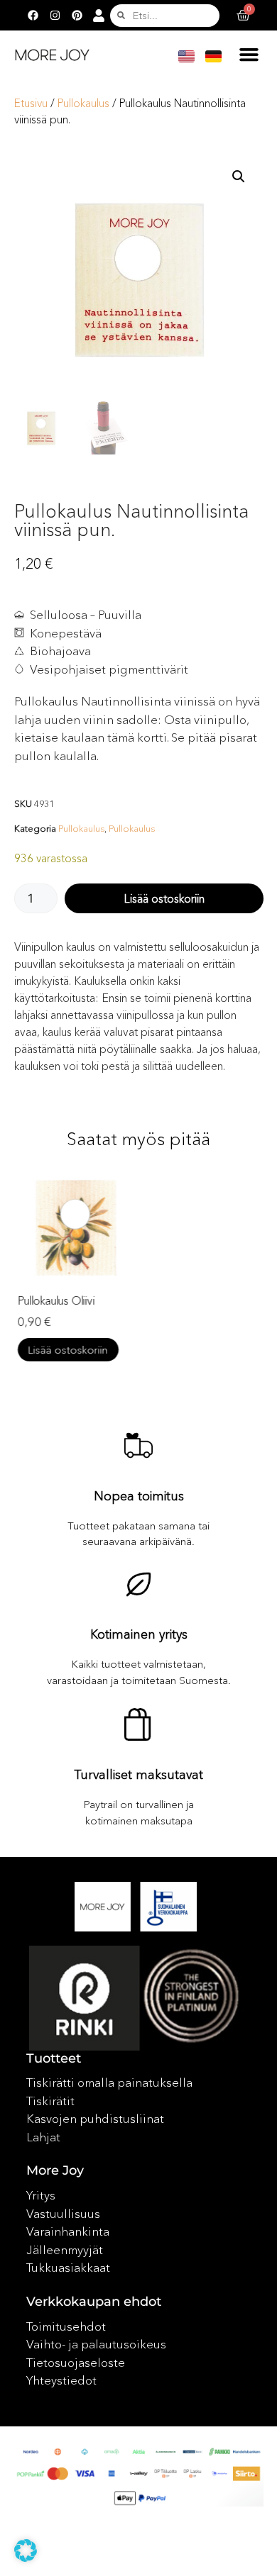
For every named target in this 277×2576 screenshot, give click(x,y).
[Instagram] (55, 16)
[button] (249, 55)
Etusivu (31, 103)
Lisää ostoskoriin (164, 898)
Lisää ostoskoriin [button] (68, 1350)
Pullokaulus (83, 103)
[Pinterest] (77, 16)
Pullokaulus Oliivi (56, 1300)
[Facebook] (33, 16)
